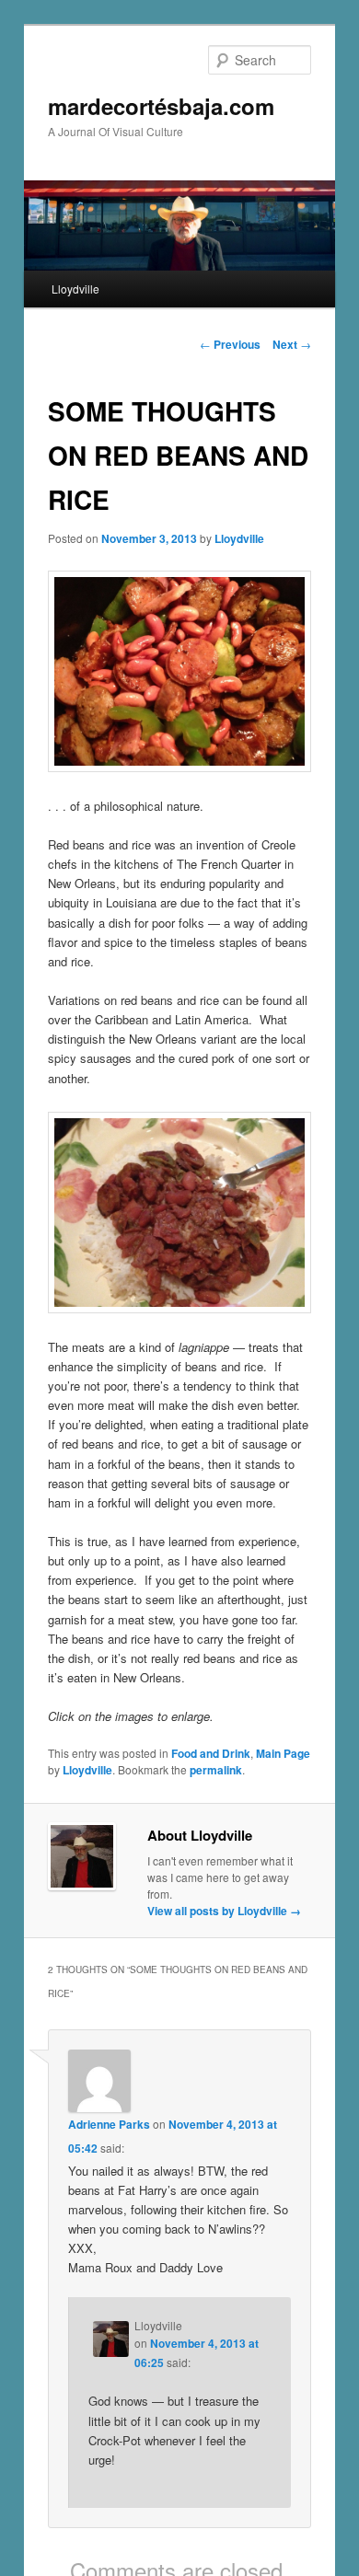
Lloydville (75, 289)
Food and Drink (211, 1753)
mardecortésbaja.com (161, 106)
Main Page (283, 1753)
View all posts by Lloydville (224, 1911)
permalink (216, 1770)
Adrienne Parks (109, 2124)
